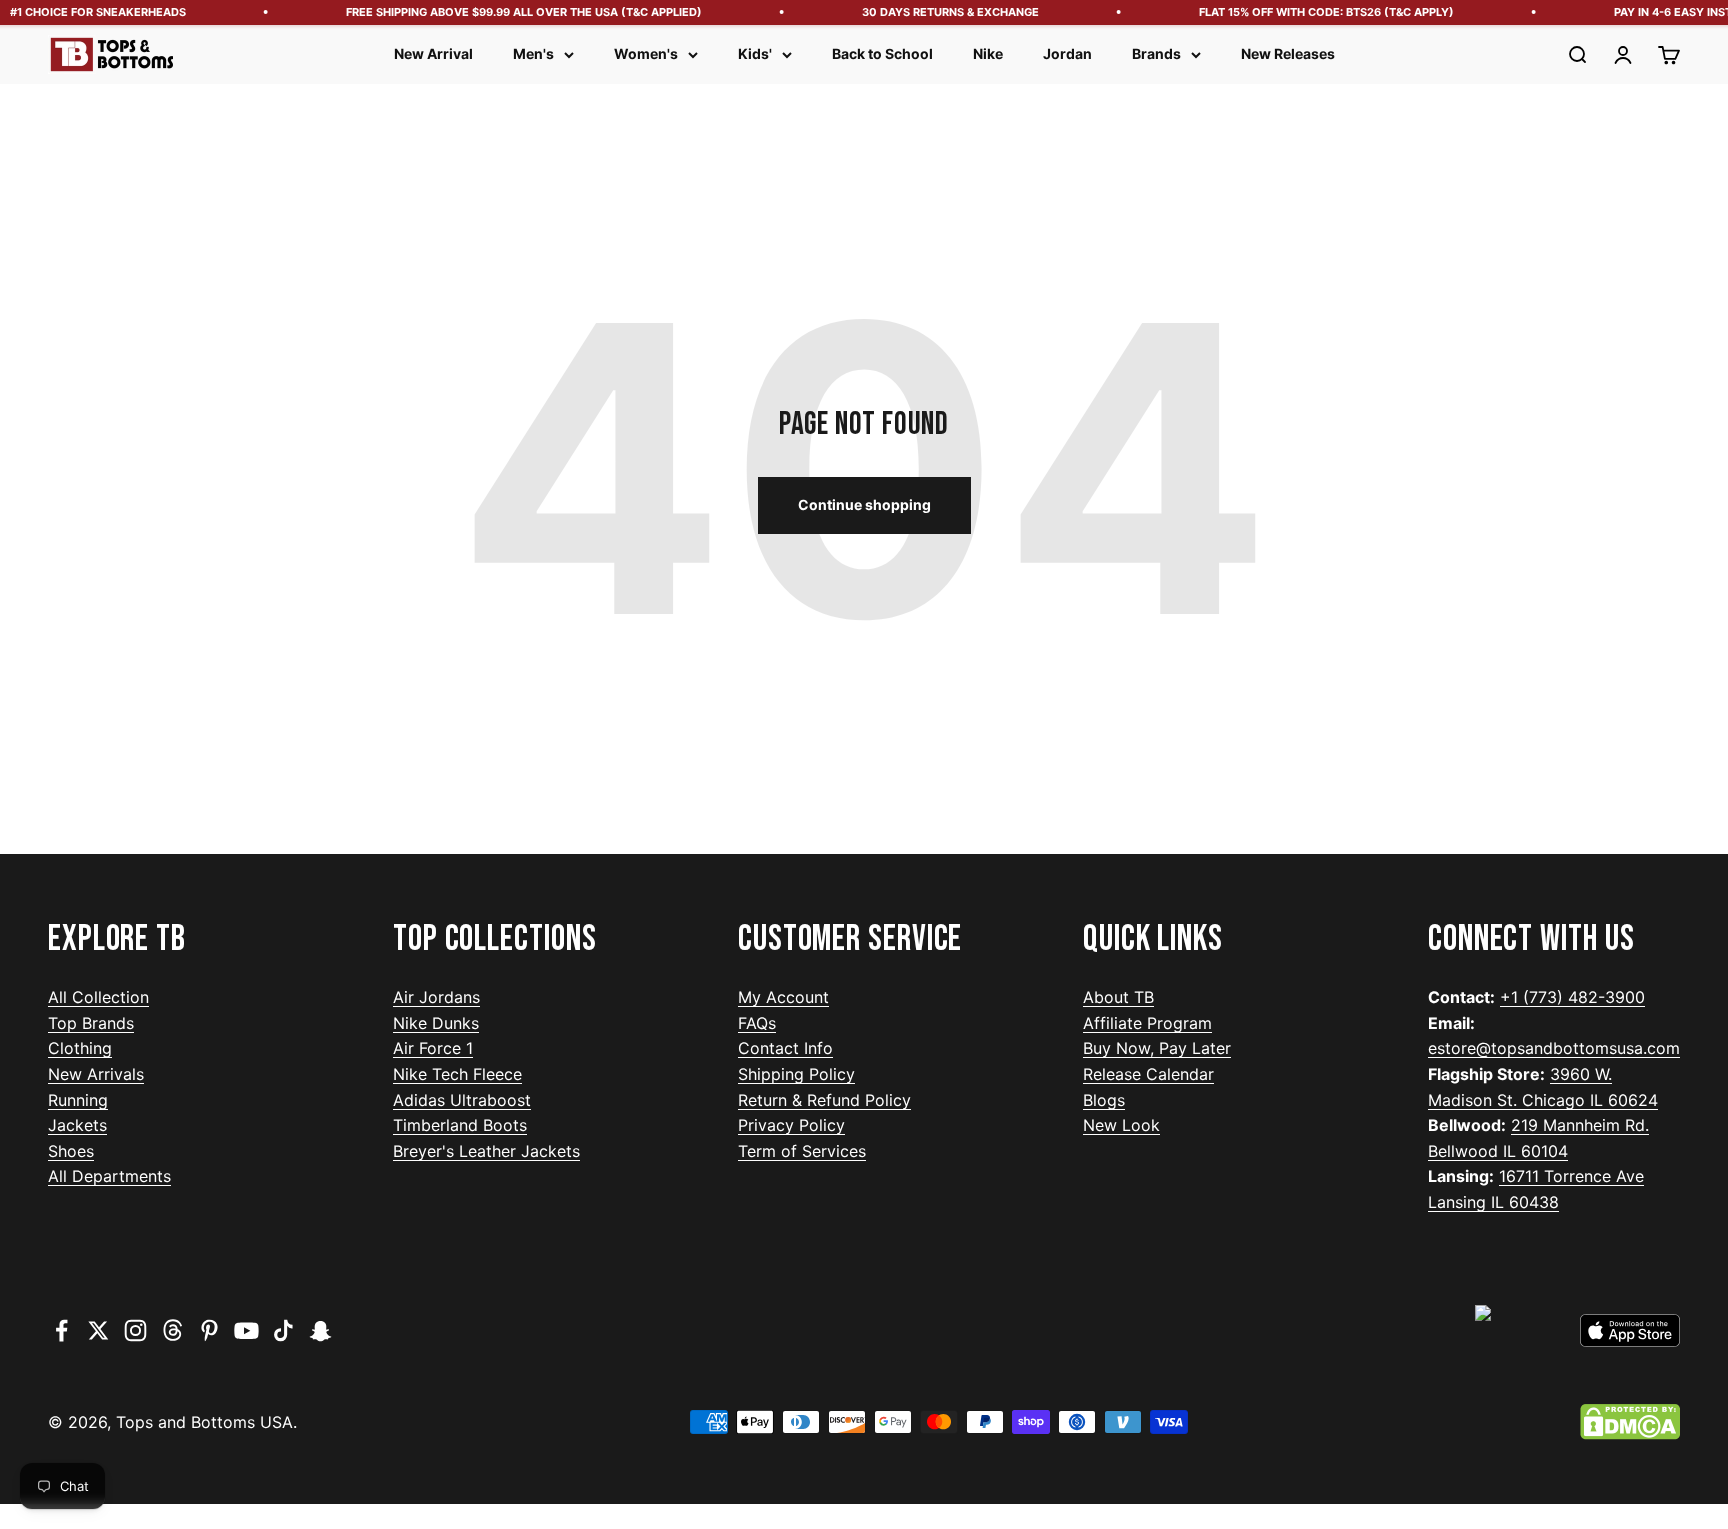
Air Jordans (436, 997)
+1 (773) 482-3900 (1572, 997)
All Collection (98, 997)
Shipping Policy (796, 1074)
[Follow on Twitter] (98, 1330)
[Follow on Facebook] (61, 1330)
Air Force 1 (433, 1048)
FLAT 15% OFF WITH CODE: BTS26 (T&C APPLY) (1315, 12)
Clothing (80, 1048)
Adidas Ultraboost (462, 1100)
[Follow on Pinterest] (209, 1330)
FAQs (757, 1023)
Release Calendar (1148, 1074)
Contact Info (785, 1048)
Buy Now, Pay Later (1157, 1048)
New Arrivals (96, 1074)
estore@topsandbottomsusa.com (1554, 1048)
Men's (533, 53)
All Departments (109, 1176)
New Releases (1288, 53)
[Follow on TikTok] (283, 1330)
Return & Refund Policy (824, 1100)
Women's (646, 53)
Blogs (1104, 1100)
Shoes (71, 1151)
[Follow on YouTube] (246, 1330)
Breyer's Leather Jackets (486, 1151)
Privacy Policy (791, 1125)
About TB (1118, 997)
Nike (988, 53)
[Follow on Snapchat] (320, 1330)
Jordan (1067, 53)
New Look (1121, 1125)
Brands (1156, 53)
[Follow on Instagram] (135, 1330)
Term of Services (802, 1151)
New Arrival (433, 53)
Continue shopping (864, 504)
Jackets (77, 1125)
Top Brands (91, 1023)
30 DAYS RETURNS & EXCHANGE (939, 12)
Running (78, 1100)
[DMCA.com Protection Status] (1630, 1422)
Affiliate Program (1147, 1023)
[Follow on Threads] (172, 1330)
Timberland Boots (460, 1125)
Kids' (755, 53)
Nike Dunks (436, 1023)
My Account (783, 997)
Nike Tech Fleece (457, 1074)
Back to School (882, 53)
